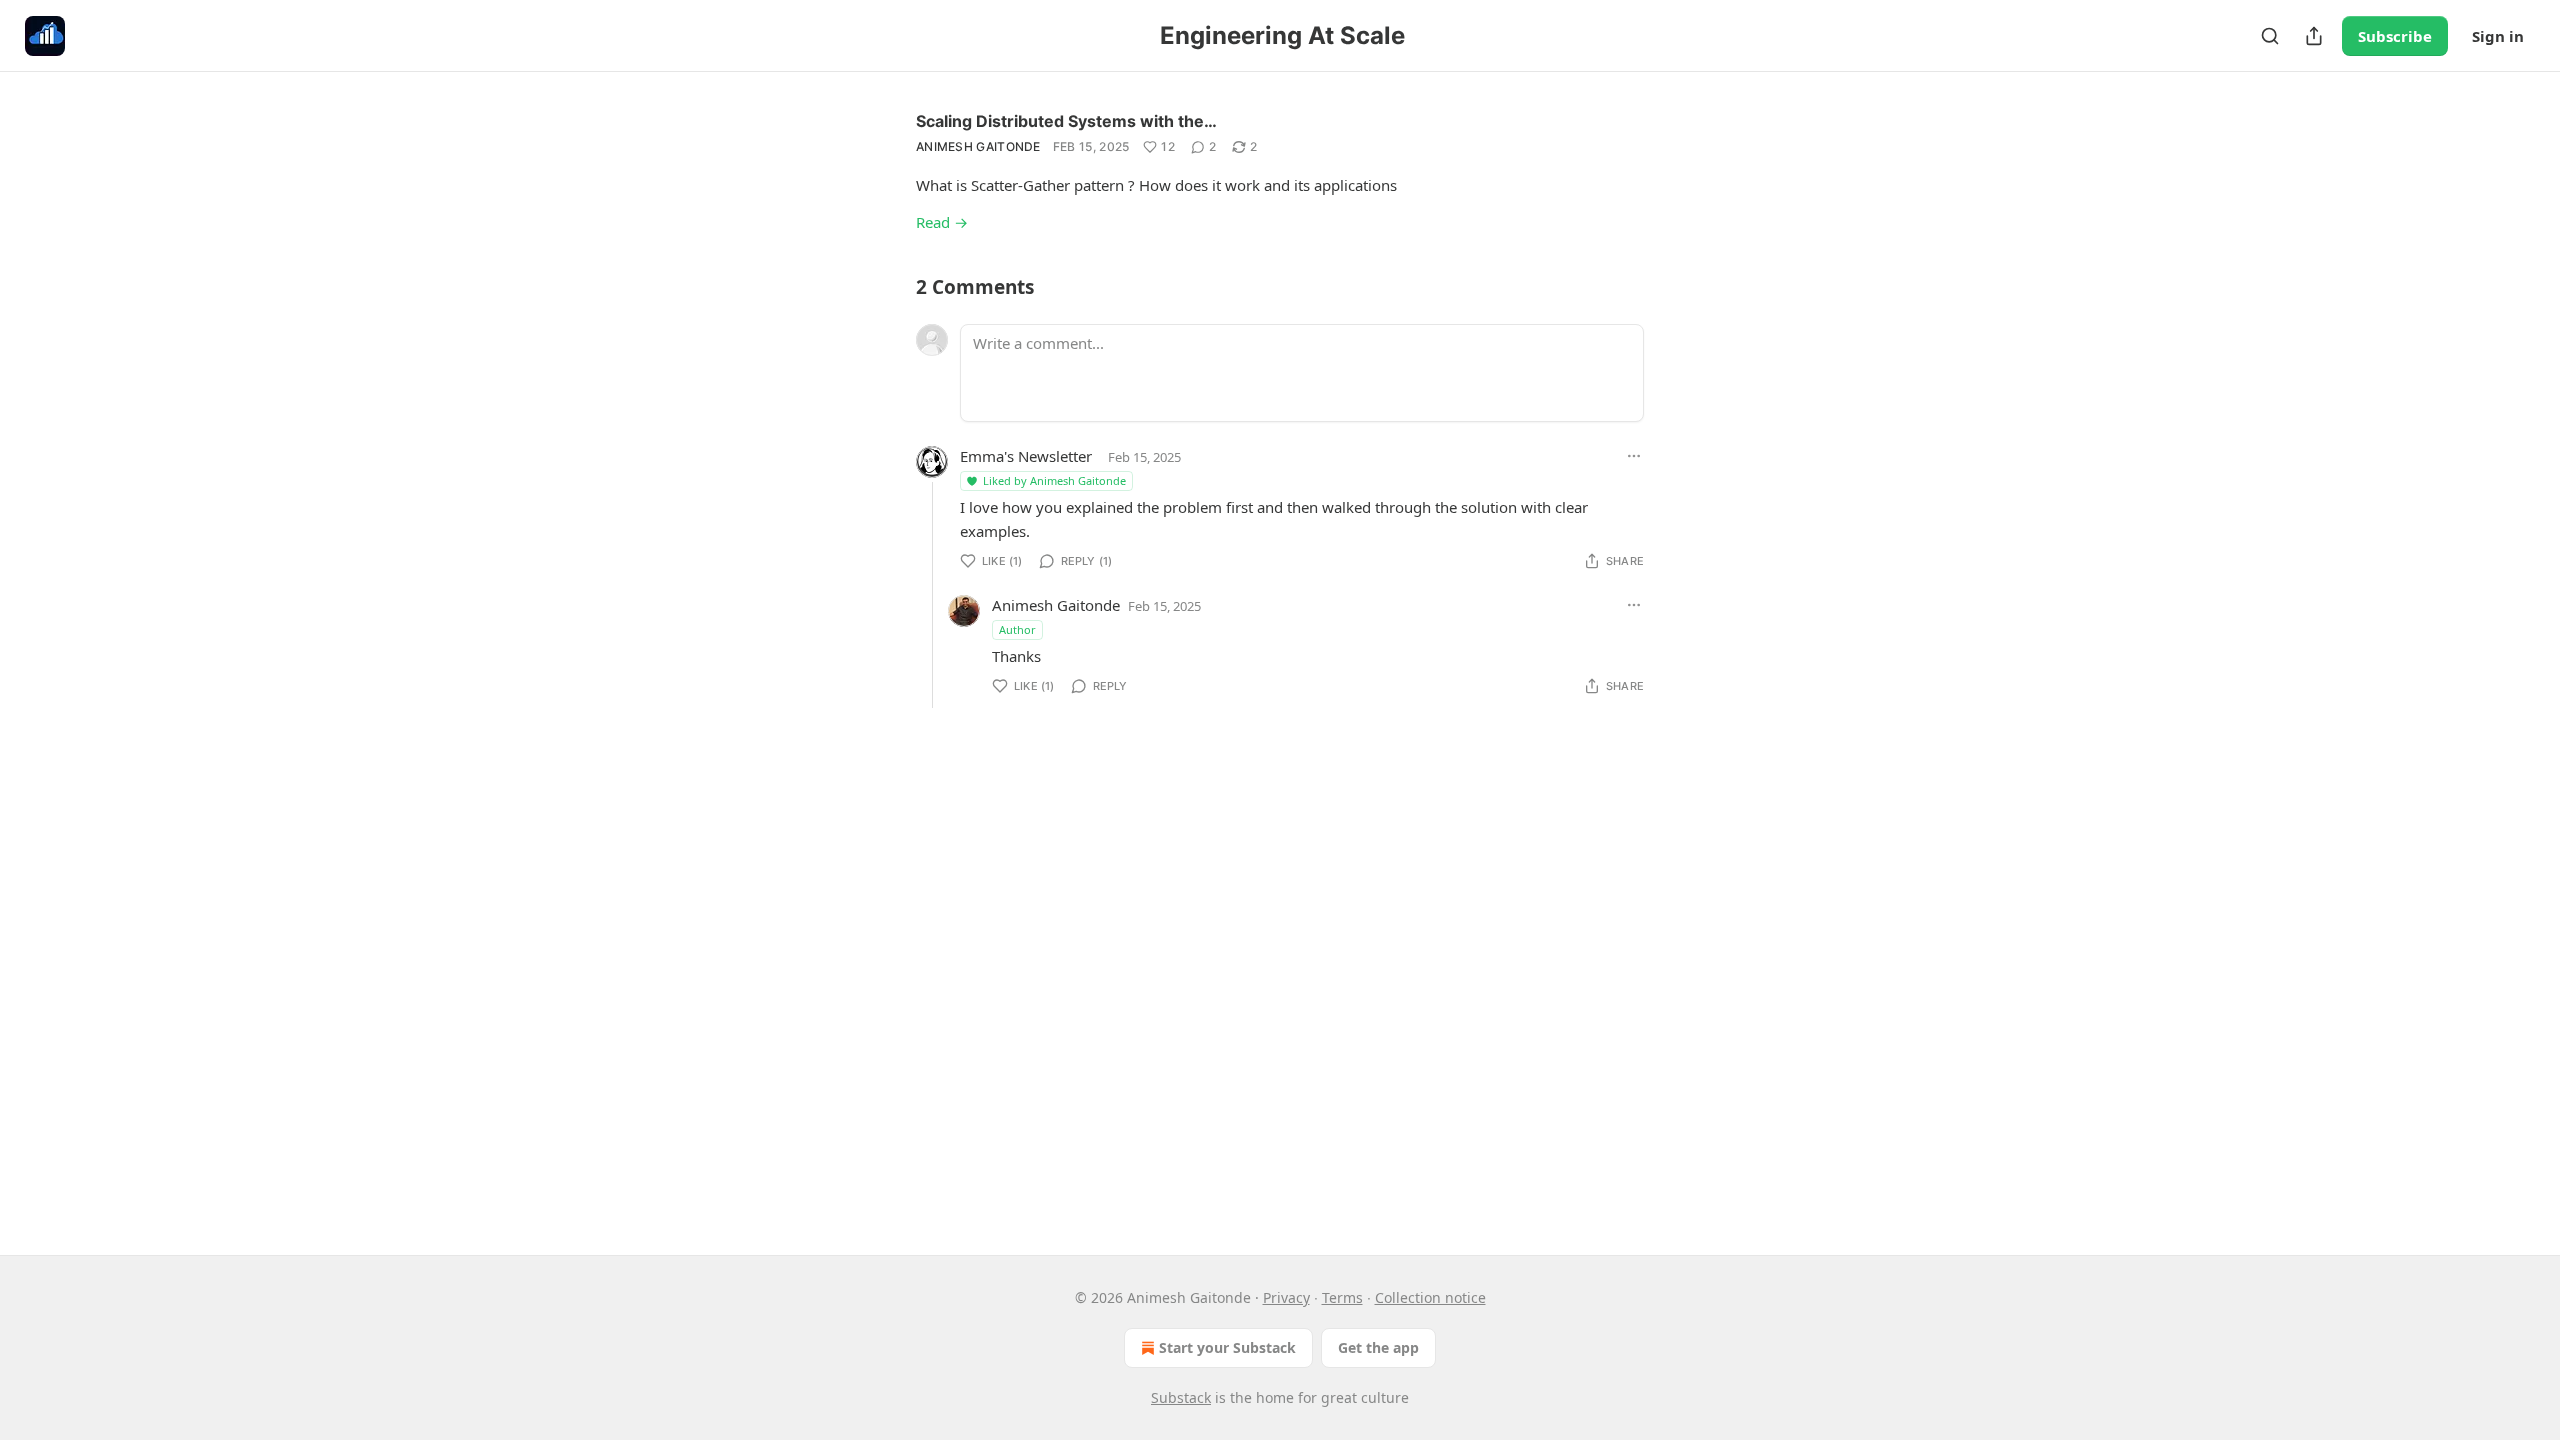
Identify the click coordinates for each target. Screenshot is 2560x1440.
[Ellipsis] (1634, 456)
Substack (1181, 1397)
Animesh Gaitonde (978, 146)
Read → (942, 222)
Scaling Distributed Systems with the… (1066, 121)
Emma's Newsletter (1026, 456)
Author (1017, 629)
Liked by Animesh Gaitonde (1054, 480)
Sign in (2498, 36)
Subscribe (2395, 36)
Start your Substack (1227, 1347)
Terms (1342, 1297)
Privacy (1286, 1297)
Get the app (1378, 1347)
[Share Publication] (2314, 36)
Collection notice (1430, 1297)
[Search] (2270, 36)
